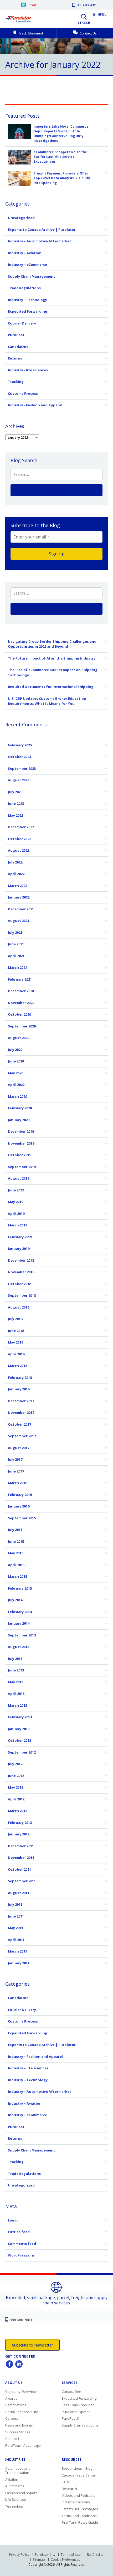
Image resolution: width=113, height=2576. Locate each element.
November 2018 (21, 1272)
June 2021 (16, 944)
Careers (12, 2418)
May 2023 (16, 815)
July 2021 (15, 932)
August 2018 (19, 1307)
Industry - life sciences (28, 370)
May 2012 (16, 1787)
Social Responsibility (22, 2412)
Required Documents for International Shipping (51, 687)
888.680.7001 (86, 5)
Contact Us (88, 33)
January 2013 (19, 1729)
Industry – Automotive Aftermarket (40, 241)
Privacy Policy (19, 2555)
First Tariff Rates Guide (80, 2522)
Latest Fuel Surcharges (80, 2509)
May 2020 (16, 1073)
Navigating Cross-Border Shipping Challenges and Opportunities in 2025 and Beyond (52, 644)
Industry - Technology (27, 300)
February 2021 (20, 979)
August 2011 (19, 1893)
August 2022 (19, 850)
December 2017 (21, 1401)
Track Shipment (30, 33)
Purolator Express (76, 2412)
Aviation (12, 2479)
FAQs (66, 2482)
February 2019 (20, 1237)
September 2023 (22, 768)
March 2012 (17, 1811)
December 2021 (21, 909)
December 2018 (21, 1260)
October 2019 (19, 1155)
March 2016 (17, 1483)
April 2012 (16, 1799)
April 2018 (16, 1354)
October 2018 (19, 1284)
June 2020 (16, 1061)
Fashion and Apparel (22, 2493)
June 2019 (16, 1190)
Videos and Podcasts (79, 2495)
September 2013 (22, 1635)
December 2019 (21, 1131)
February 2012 (20, 1823)
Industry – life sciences (28, 2068)
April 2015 (16, 1565)
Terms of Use (71, 2555)
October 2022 (19, 839)
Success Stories (18, 2432)
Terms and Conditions (79, 2516)
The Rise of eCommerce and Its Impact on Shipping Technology (53, 672)
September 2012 (22, 1752)
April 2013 (16, 1694)
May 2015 (16, 1553)
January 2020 (19, 1120)
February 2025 (20, 745)
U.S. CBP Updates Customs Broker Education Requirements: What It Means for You (47, 701)
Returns (15, 358)
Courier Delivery (22, 323)
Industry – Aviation (25, 253)
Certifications (16, 2405)
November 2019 (21, 1143)
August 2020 (19, 1038)
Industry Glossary (76, 2502)
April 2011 (16, 1940)
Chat (32, 5)
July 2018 (15, 1319)
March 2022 (17, 886)
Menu (102, 15)
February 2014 (20, 1612)
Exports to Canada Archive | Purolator (42, 229)
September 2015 (22, 1518)
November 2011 (21, 1858)
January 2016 (19, 1506)
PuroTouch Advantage (23, 2445)
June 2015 (16, 1541)
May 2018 (16, 1342)
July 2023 (15, 792)
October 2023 (19, 757)
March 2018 (17, 1366)
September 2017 (22, 1436)
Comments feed (22, 2244)
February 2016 (20, 1495)
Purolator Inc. (45, 2555)
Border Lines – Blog (77, 2468)
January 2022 (19, 897)
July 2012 (15, 1764)
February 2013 (20, 1717)
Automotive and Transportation (18, 2470)
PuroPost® (71, 2418)
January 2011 (19, 1963)
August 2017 (19, 1448)
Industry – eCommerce (27, 264)
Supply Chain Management (32, 276)
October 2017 (19, 1424)
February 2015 (20, 1588)
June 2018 (16, 1331)
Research (69, 2489)
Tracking (16, 382)
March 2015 (17, 1576)
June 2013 (16, 1670)
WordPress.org (21, 2255)
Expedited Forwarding (28, 311)
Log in (13, 2220)
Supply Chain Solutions (80, 2425)
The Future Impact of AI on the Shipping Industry (52, 658)
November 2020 (21, 1003)
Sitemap (39, 2560)
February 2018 (20, 1377)
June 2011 (16, 1916)
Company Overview (21, 2392)
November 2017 (21, 1412)
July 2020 (15, 1050)
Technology (14, 2506)
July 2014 (15, 1600)
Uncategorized (21, 218)
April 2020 (16, 1085)
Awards (11, 2398)
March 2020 (17, 1096)
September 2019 (22, 1167)
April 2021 (16, 956)
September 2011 (22, 1881)
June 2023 (16, 803)
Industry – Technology (28, 2080)
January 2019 (19, 1249)
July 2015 (15, 1530)
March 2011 (17, 1951)
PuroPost (16, 335)
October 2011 (19, 1869)
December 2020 (21, 991)
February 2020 (20, 1108)
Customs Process (23, 393)
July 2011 (15, 1904)
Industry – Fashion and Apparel (35, 2056)
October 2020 (19, 1014)
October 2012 (19, 1740)
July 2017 (15, 1459)
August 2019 (19, 1178)
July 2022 (15, 862)
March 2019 (17, 1225)
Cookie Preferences (65, 2560)
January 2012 (19, 1834)
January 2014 (19, 1623)
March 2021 (17, 967)
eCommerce (15, 2486)
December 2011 (21, 1846)
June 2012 (16, 1776)
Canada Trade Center (79, 2475)
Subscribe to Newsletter (32, 2345)
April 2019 (16, 1214)
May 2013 (16, 1682)
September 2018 (22, 1295)
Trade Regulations (24, 288)
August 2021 (19, 921)
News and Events (19, 2425)
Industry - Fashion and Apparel (35, 405)
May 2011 (16, 1928)
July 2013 (15, 1659)
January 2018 (19, 1389)
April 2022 (16, 874)
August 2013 (19, 1647)
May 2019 (16, 1202)
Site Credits (95, 2555)
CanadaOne (18, 347)
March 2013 (17, 1705)
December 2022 (21, 827)
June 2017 (16, 1471)
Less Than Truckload (78, 2405)
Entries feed (19, 2232)
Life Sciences (16, 2499)
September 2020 (22, 1026)
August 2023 (19, 780)
